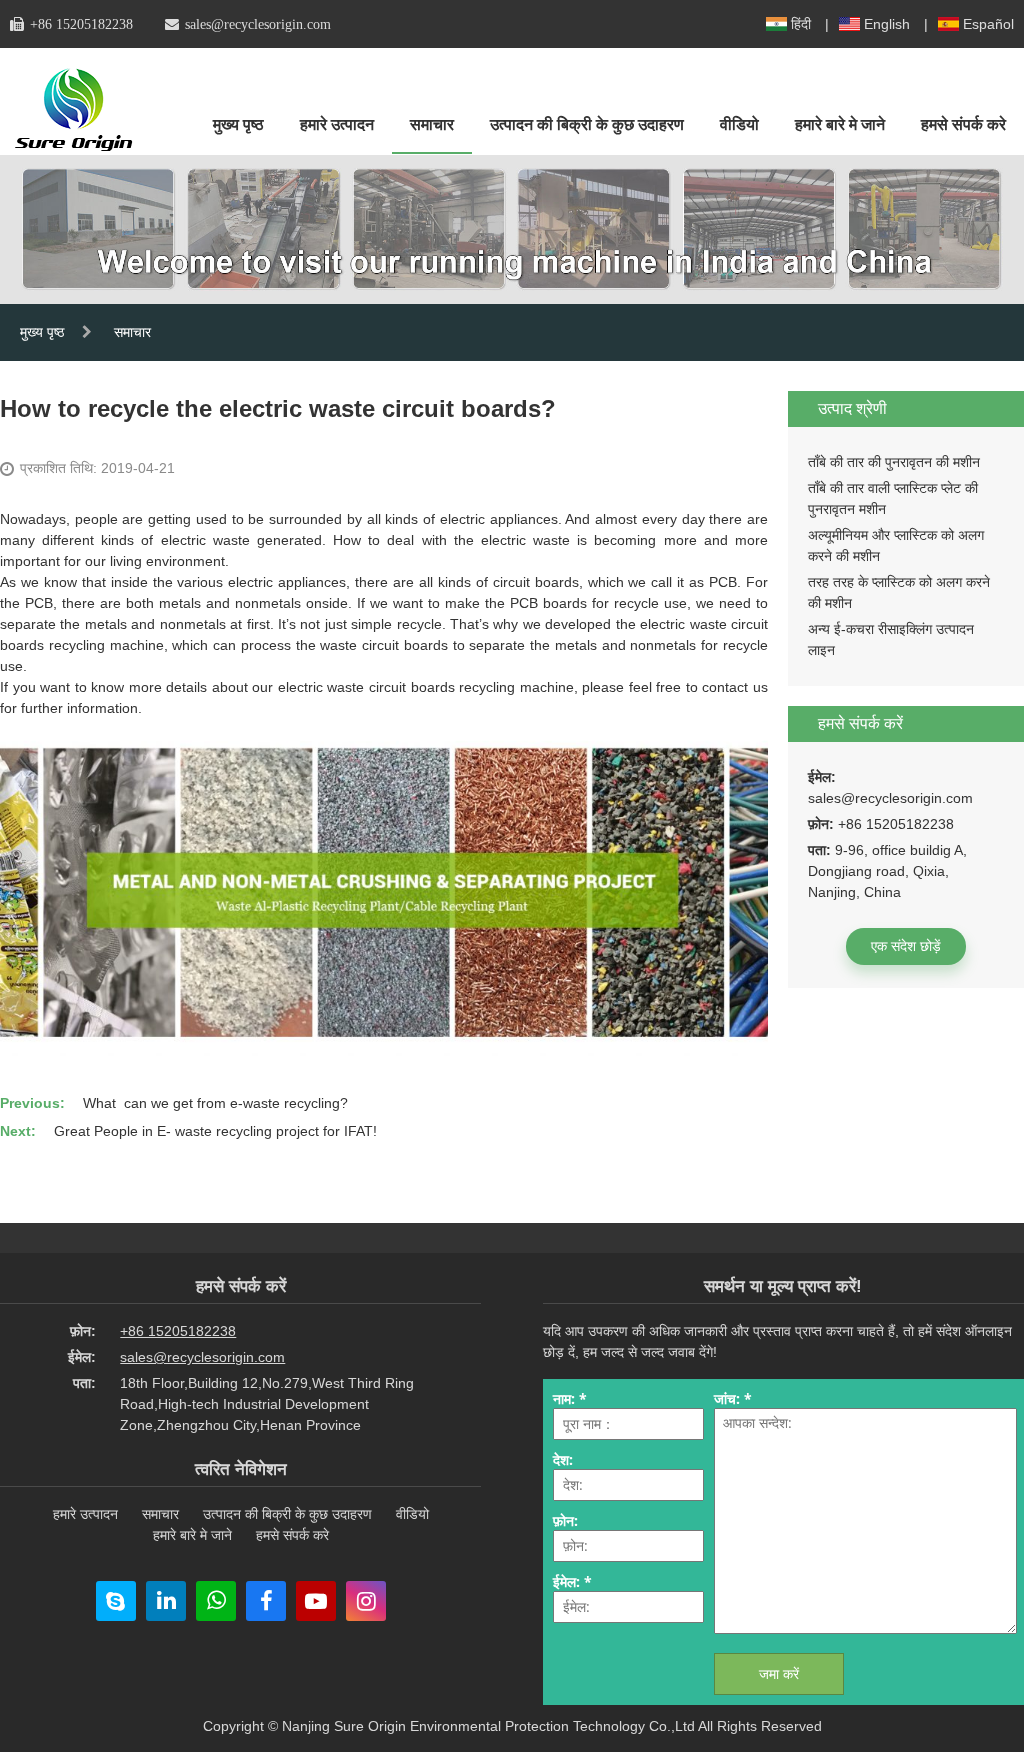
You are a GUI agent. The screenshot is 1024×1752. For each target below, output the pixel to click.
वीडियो (739, 124)
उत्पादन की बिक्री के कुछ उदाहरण (587, 124)
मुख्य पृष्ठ (238, 124)
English (887, 24)
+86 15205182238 (81, 24)
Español (988, 24)
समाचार (432, 124)
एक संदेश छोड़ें (906, 946)
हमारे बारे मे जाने (840, 124)
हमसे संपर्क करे (963, 124)
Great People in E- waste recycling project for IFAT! (215, 1131)
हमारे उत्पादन (337, 124)
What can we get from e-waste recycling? (215, 1103)
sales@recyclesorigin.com (258, 24)
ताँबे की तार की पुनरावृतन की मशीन (894, 462)
